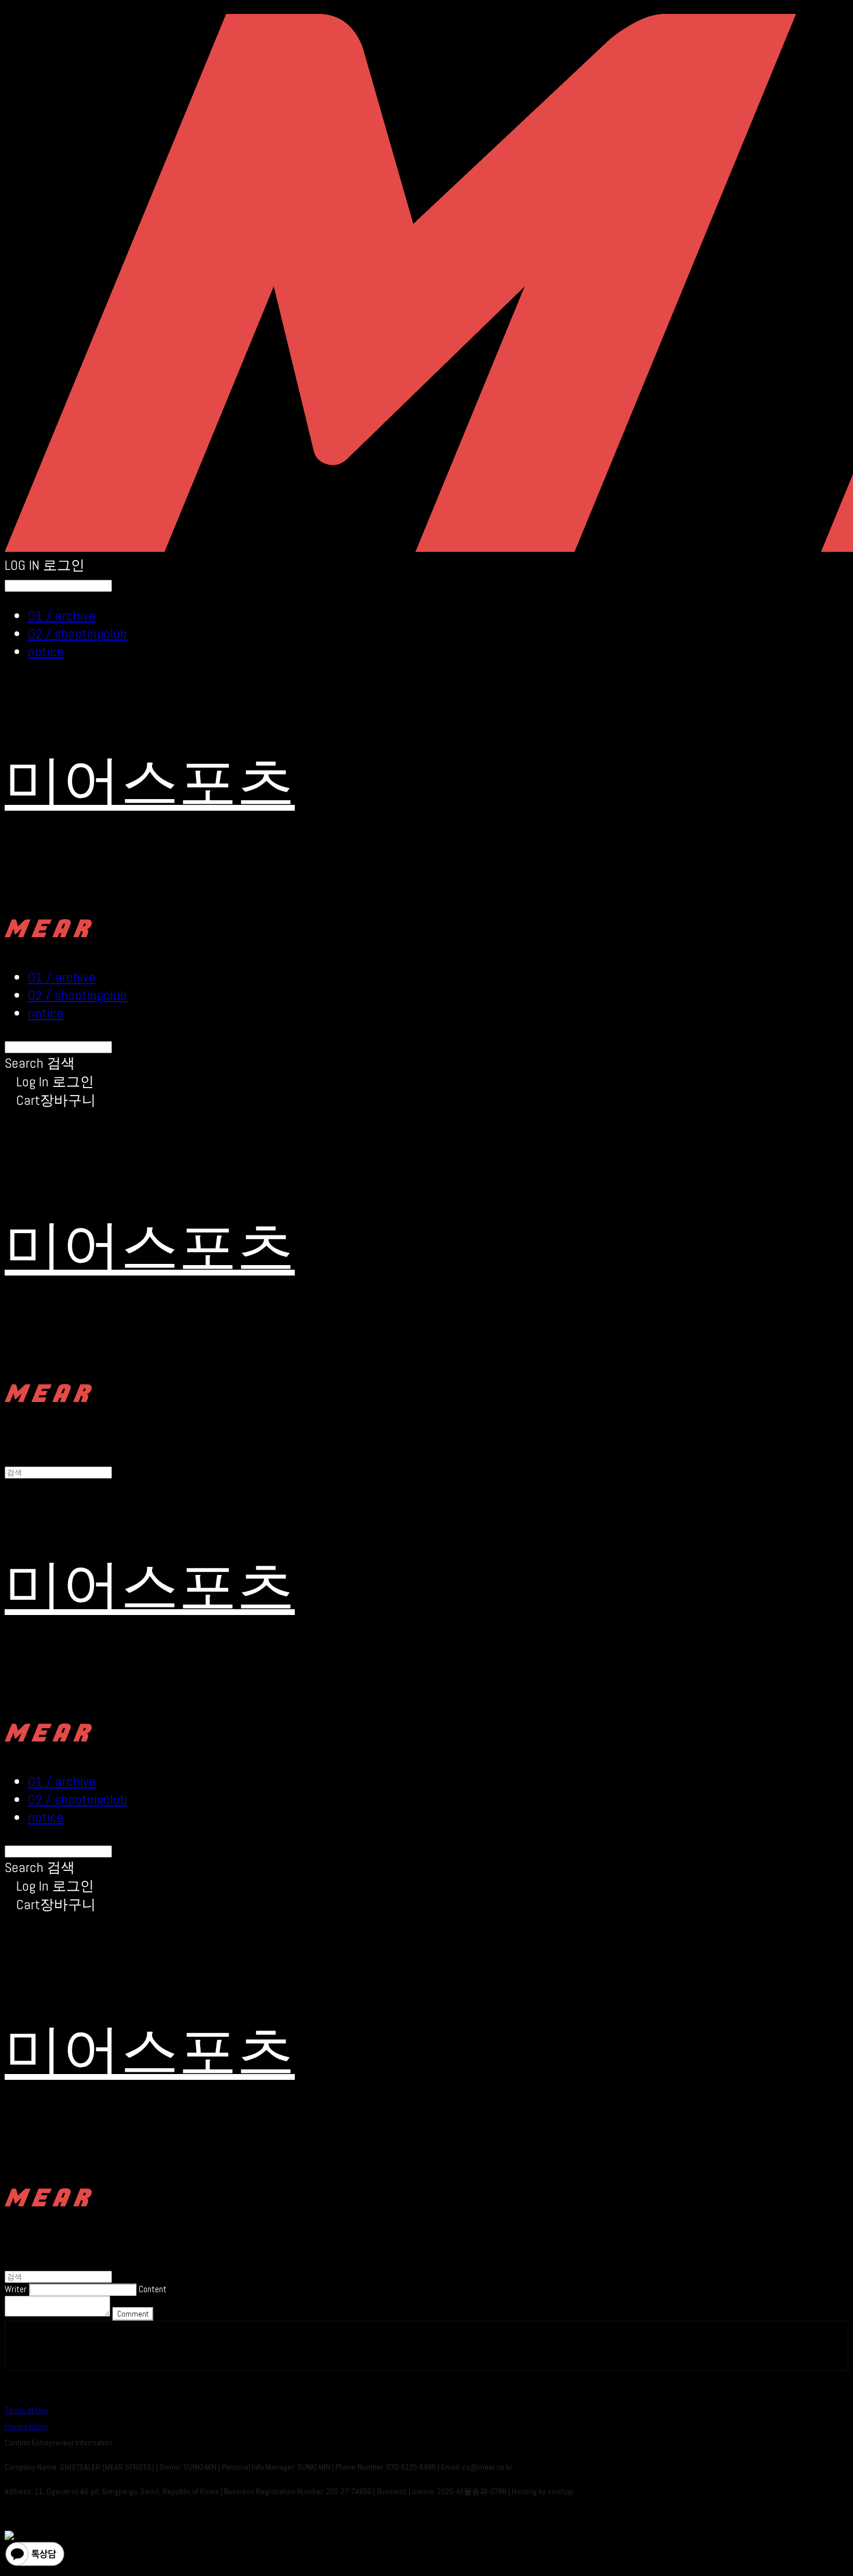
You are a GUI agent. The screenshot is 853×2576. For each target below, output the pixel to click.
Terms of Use (26, 2410)
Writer (16, 2289)
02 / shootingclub (77, 633)
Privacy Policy (26, 2426)
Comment (133, 2314)
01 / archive (62, 615)
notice (46, 651)
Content (153, 2289)
